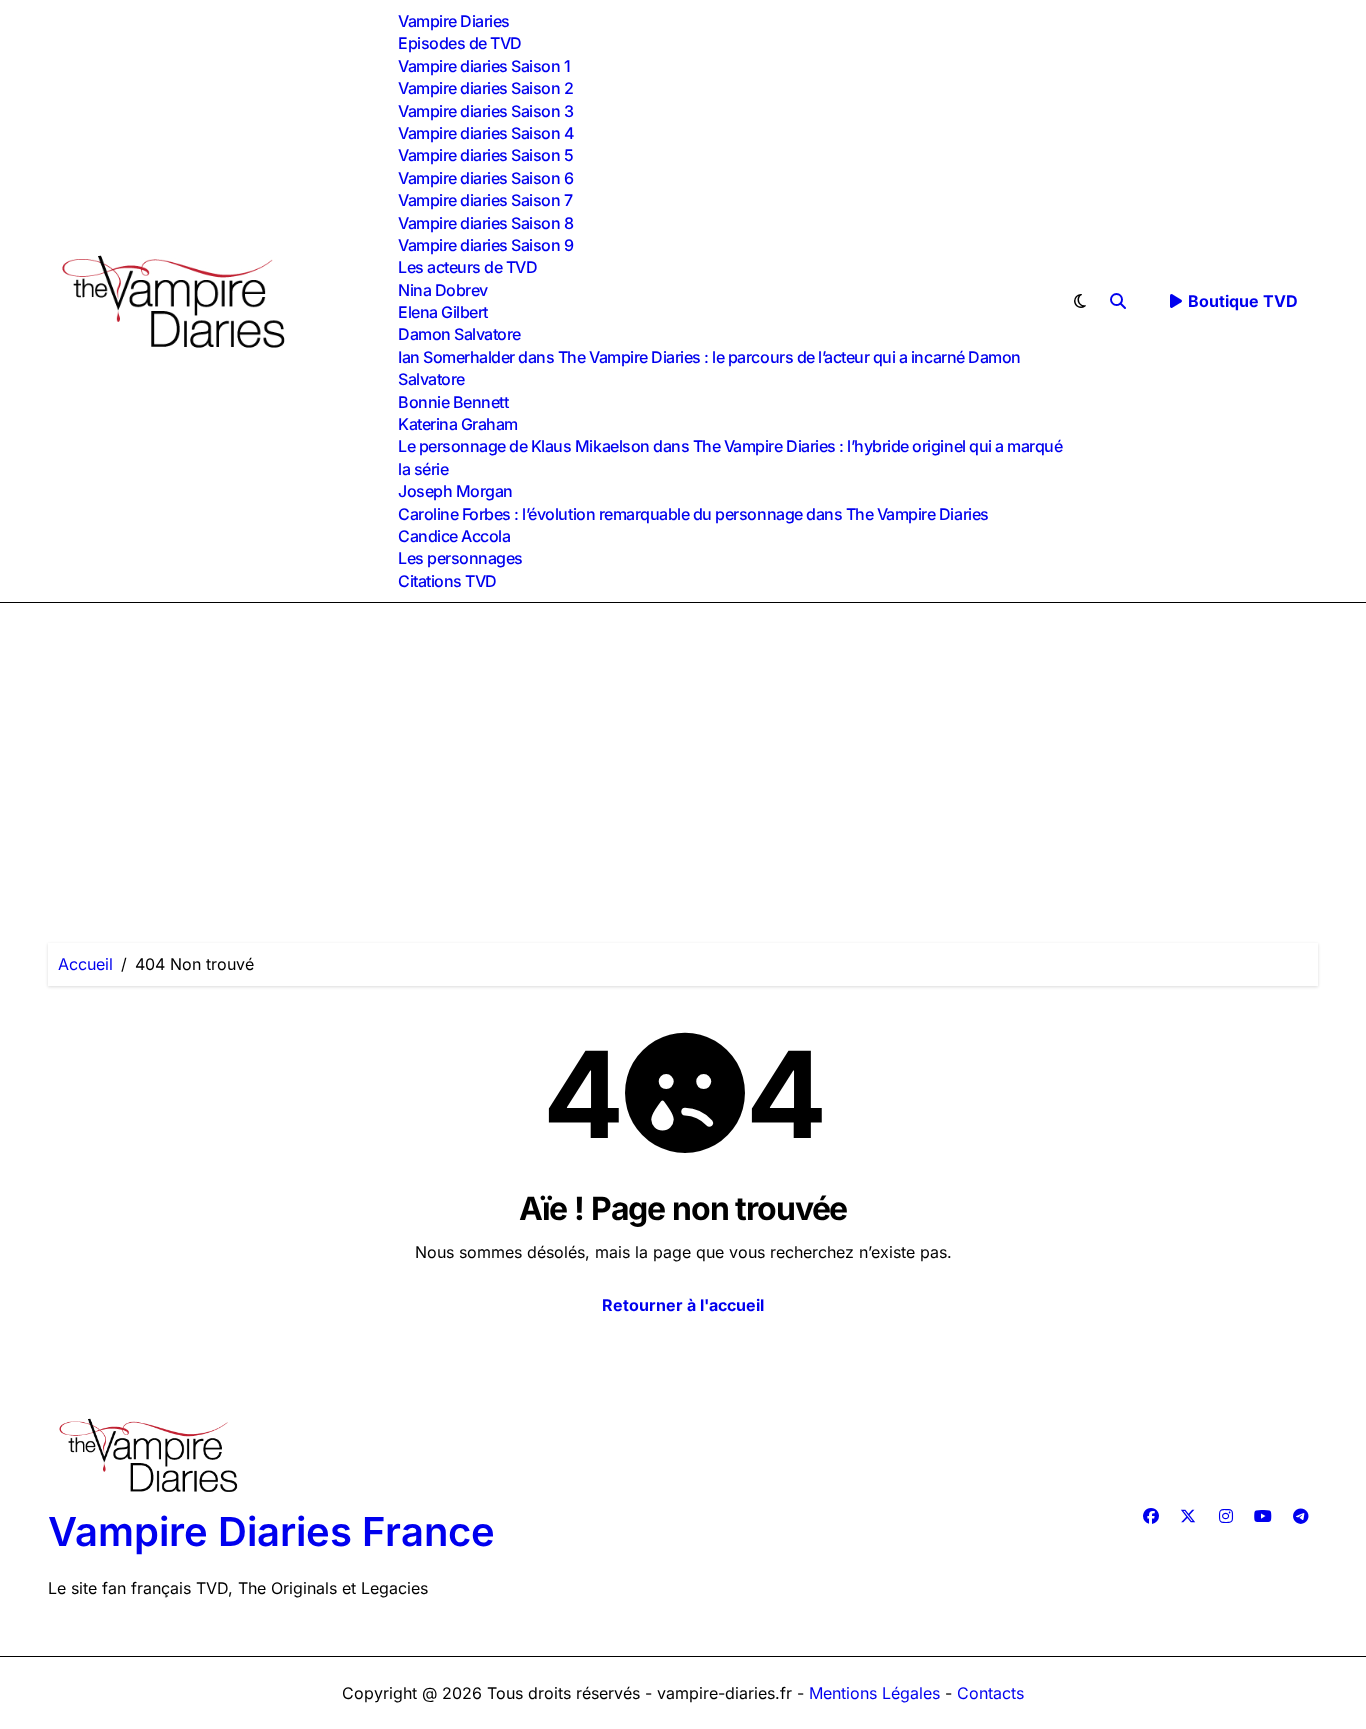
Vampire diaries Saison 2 (485, 88)
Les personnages (460, 558)
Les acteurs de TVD (467, 267)
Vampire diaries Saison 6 (485, 178)
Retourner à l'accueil (683, 1305)
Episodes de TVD (460, 43)
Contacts (990, 1693)
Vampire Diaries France (271, 1531)
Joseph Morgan (455, 491)
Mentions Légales (877, 1693)
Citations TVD (447, 581)
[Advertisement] (683, 753)
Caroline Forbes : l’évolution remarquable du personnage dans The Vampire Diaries (693, 514)
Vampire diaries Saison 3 (485, 111)
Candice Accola (454, 536)
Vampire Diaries (454, 21)
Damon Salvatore (459, 334)
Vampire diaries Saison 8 (485, 223)
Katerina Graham (458, 424)
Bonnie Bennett (453, 402)
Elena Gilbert (443, 312)
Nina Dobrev (443, 290)
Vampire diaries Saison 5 (485, 155)
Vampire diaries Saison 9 (485, 245)
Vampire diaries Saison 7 (485, 200)
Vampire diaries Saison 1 (484, 66)
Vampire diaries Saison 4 (486, 133)
